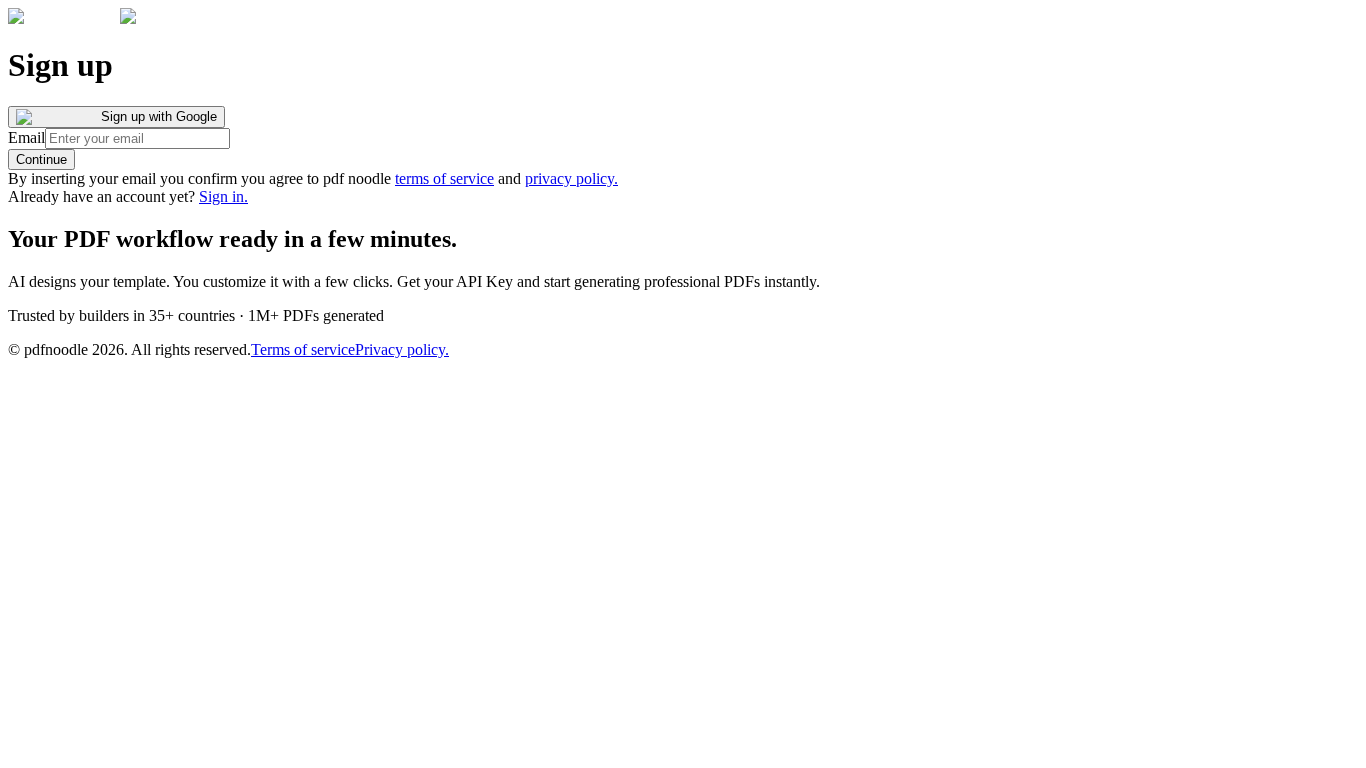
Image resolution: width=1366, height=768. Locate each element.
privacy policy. (571, 178)
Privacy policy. (402, 349)
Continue (41, 159)
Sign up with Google (159, 116)
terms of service (444, 178)
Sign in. (223, 196)
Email (26, 137)
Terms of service (303, 349)
